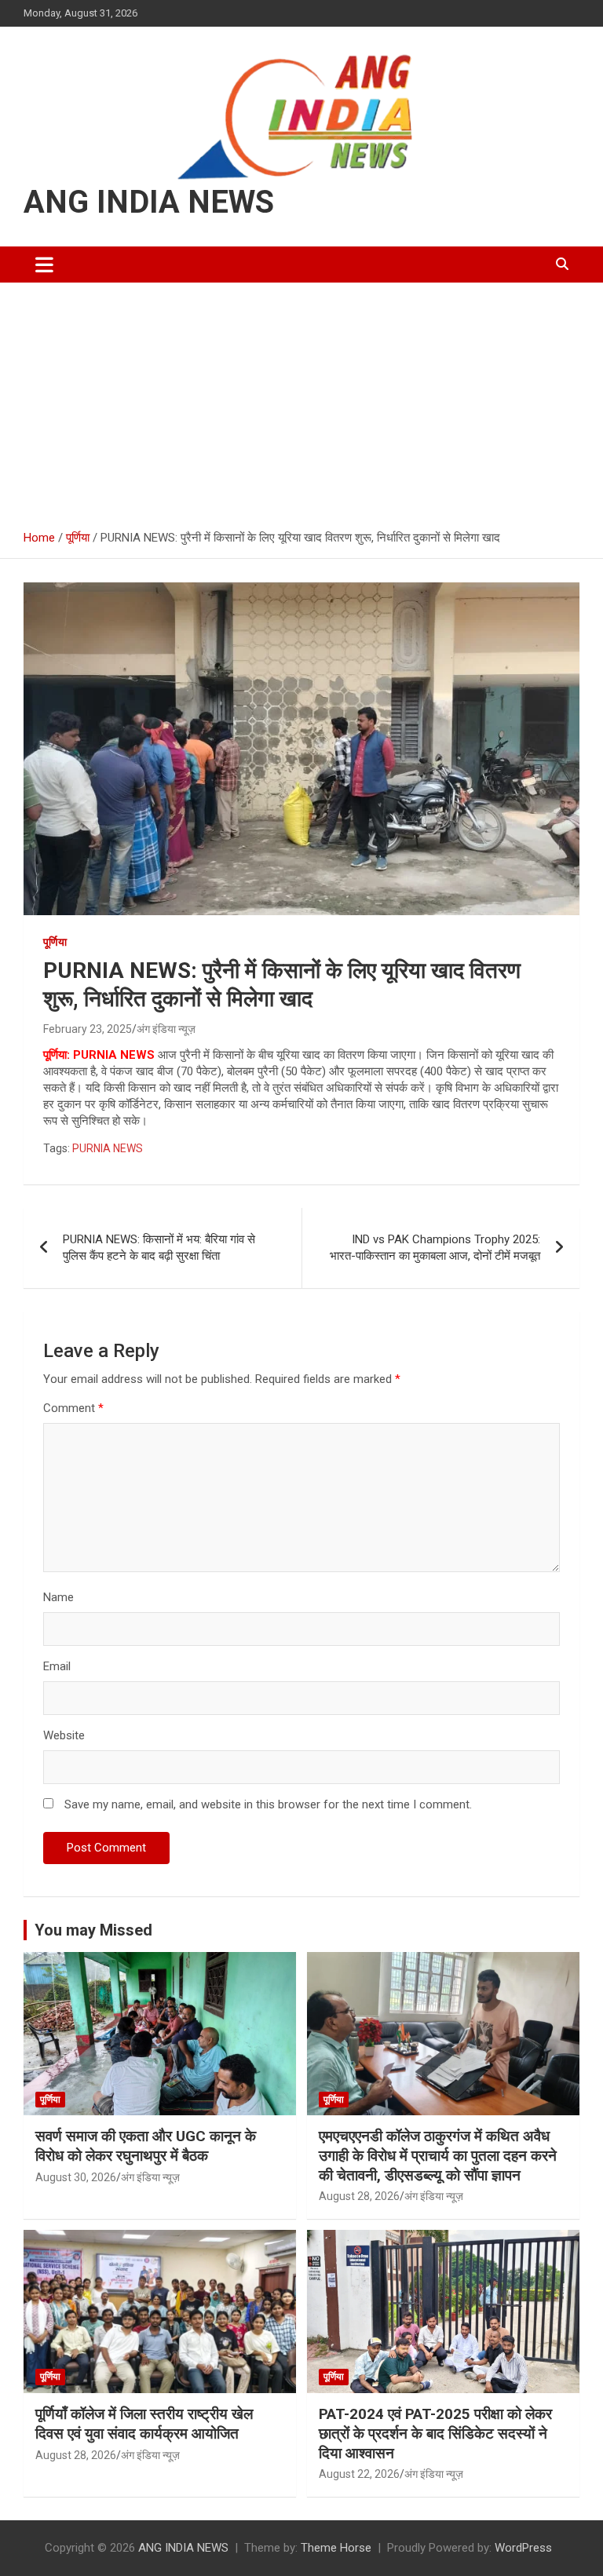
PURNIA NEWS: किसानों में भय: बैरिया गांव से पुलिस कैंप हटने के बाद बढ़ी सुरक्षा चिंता (159, 1248)
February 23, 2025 (88, 1029)
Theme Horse (336, 2548)
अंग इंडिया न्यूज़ (166, 1029)
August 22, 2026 (359, 2474)
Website (64, 1735)
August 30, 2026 (76, 2177)
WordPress (523, 2548)
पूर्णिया (55, 942)
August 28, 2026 (359, 2196)
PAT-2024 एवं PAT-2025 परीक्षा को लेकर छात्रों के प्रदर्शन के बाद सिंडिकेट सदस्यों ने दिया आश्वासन (435, 2433)
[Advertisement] (301, 400)
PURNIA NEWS (108, 1148)
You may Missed (93, 1930)
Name (58, 1597)
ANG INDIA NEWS (149, 202)
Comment (73, 1408)
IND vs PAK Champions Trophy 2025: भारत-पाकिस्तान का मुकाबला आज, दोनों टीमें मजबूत (435, 1248)
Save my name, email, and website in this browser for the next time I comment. (268, 1804)
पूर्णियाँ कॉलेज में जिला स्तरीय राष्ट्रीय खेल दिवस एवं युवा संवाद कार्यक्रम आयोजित (144, 2424)
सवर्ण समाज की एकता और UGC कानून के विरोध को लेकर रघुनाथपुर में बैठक (146, 2146)
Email (57, 1666)
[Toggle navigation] (44, 265)
